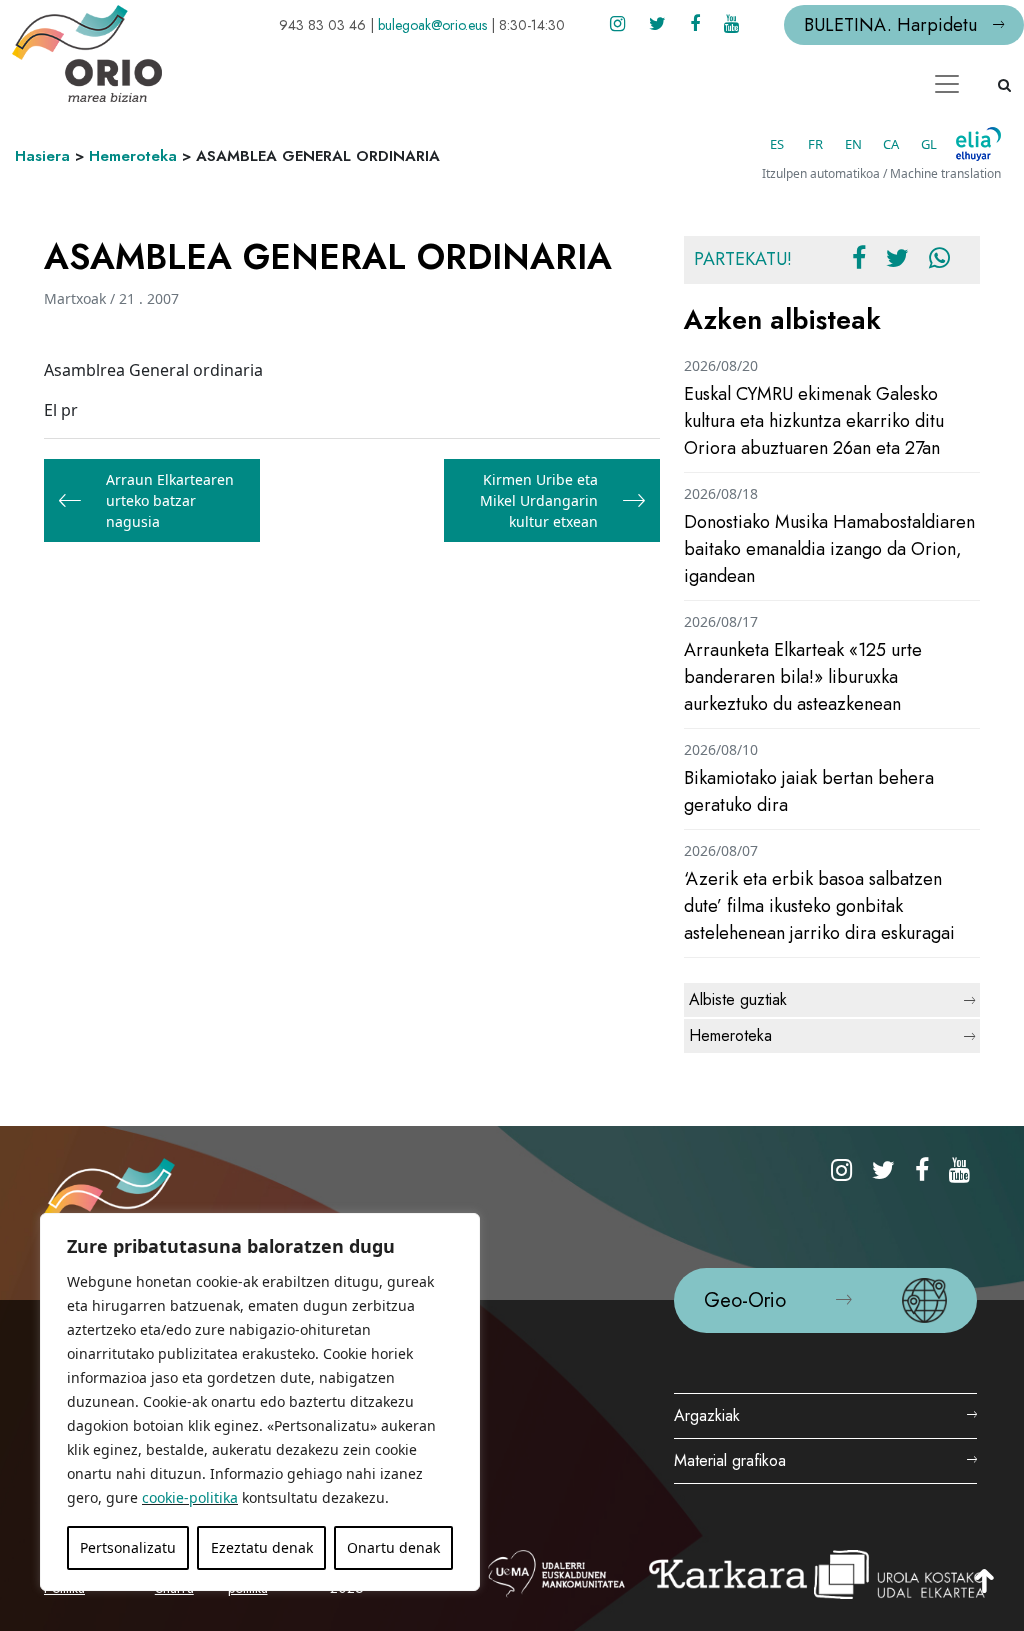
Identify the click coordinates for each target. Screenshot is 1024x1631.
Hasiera (42, 156)
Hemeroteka (133, 156)
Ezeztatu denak (262, 1547)
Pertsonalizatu (128, 1547)
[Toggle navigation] (947, 84)
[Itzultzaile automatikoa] (978, 144)
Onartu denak (393, 1547)
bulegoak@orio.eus (432, 25)
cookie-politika (190, 1497)
